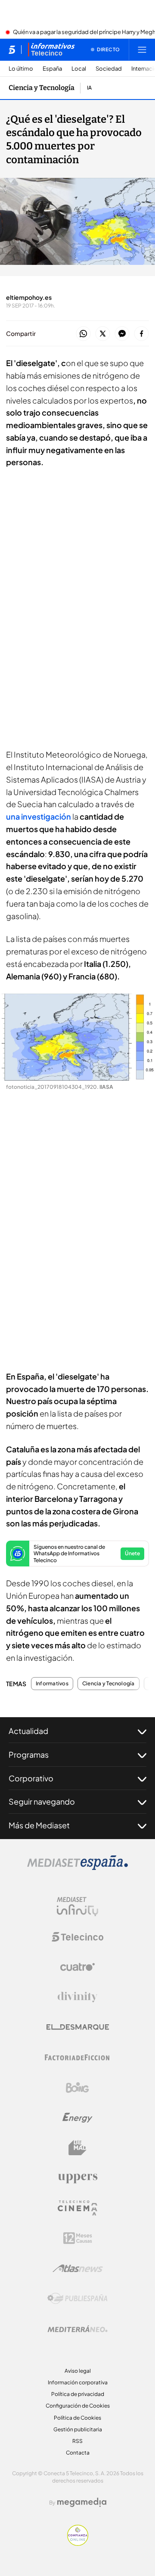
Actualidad (28, 1731)
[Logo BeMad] (77, 2148)
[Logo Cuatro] (77, 1967)
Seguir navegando (42, 1801)
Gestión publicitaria (78, 2429)
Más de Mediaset (39, 1825)
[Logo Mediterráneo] (77, 2329)
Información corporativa (78, 2382)
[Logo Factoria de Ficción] (77, 2057)
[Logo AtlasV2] (78, 2268)
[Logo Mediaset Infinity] (77, 1907)
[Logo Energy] (77, 2118)
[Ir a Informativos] (51, 50)
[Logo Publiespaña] (77, 2299)
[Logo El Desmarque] (78, 2027)
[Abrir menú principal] (142, 50)
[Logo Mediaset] (77, 1868)
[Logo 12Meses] (78, 2238)
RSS (77, 2441)
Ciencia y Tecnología (42, 88)
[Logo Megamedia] (82, 2502)
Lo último (21, 69)
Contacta (78, 2453)
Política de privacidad (78, 2394)
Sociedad (109, 69)
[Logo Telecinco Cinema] (77, 2208)
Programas (29, 1754)
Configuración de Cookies (78, 2406)
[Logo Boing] (77, 2088)
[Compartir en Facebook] (141, 334)
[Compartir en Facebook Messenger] (122, 334)
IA (89, 88)
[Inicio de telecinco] (12, 50)
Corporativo (31, 1778)
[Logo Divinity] (77, 1997)
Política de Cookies (77, 2418)
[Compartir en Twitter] (103, 334)
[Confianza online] (78, 2543)
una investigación (39, 816)
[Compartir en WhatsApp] (83, 334)
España (52, 69)
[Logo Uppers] (77, 2178)
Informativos (52, 1684)
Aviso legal (78, 2371)
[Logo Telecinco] (77, 1937)
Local (79, 69)
